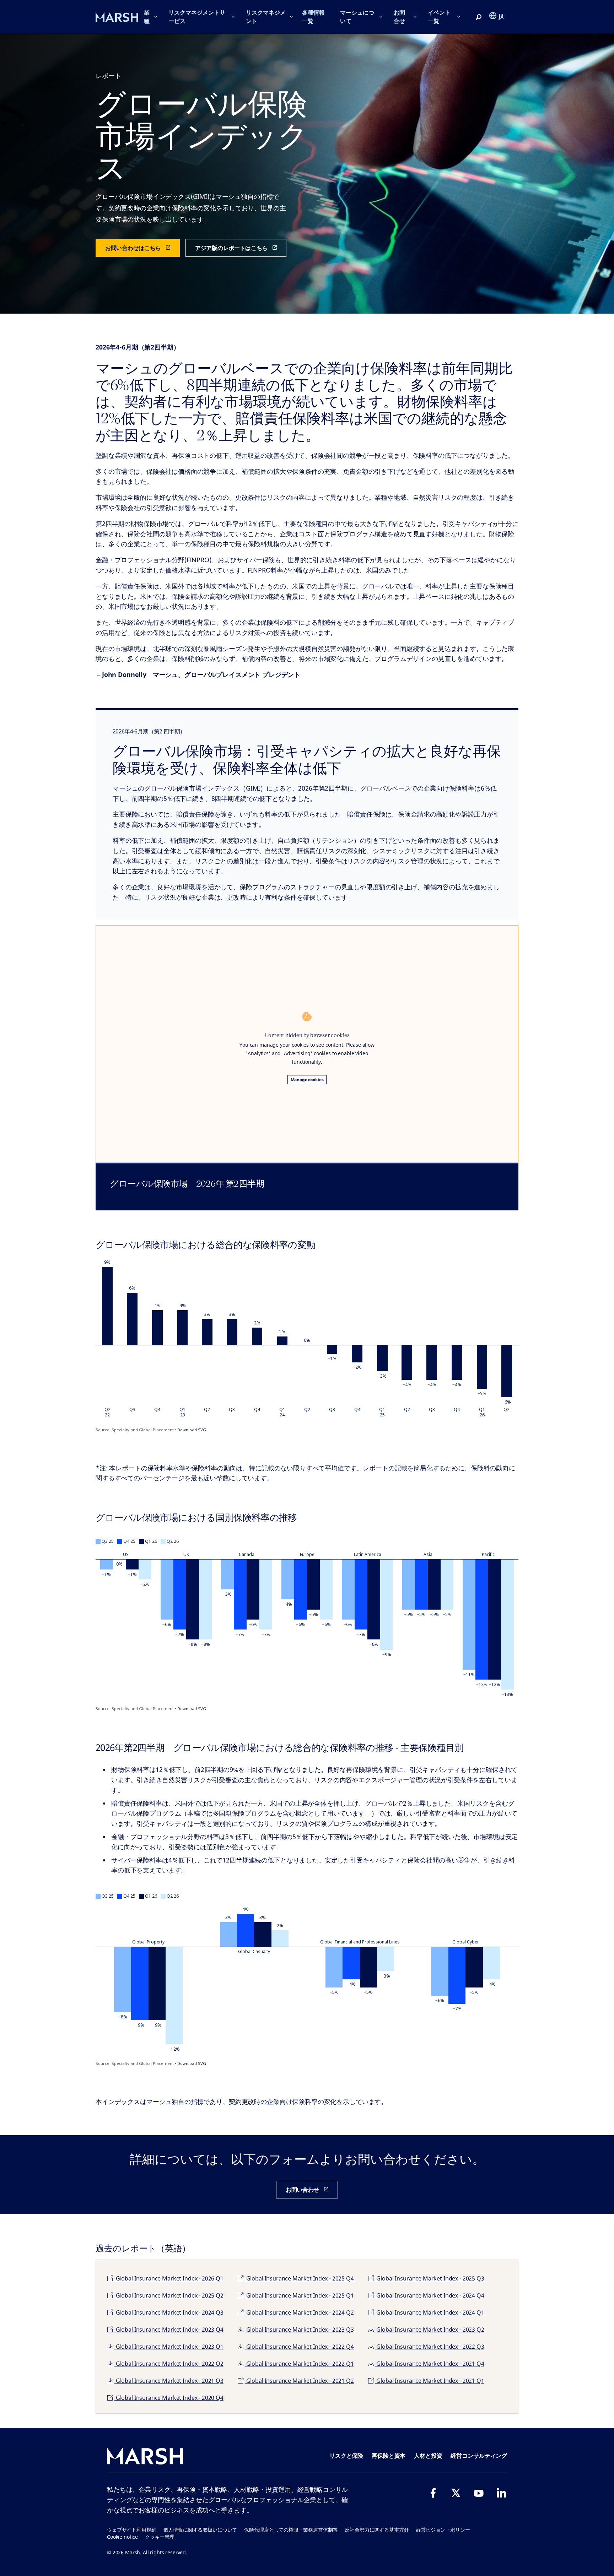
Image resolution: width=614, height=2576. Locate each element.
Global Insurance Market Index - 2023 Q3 (299, 2330)
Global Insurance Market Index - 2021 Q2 (299, 2381)
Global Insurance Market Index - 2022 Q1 (299, 2364)
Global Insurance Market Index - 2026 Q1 (169, 2278)
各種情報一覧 (313, 17)
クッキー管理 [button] (160, 2537)
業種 (147, 17)
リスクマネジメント (266, 17)
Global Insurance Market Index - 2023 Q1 (169, 2347)
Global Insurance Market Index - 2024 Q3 (169, 2312)
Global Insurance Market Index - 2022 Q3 (430, 2347)
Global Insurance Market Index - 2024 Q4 (430, 2295)
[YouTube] (479, 2493)
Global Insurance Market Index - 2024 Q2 (299, 2312)
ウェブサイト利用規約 (132, 2530)
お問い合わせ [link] (302, 2190)
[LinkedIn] (501, 2493)
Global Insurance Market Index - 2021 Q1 (430, 2381)
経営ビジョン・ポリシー (443, 2530)
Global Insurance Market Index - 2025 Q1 (299, 2295)
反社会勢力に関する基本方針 (377, 2530)
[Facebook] (433, 2493)
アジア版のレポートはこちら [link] (231, 248)
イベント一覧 (439, 17)
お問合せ (399, 17)
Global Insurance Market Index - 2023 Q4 (169, 2330)
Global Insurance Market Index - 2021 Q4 (430, 2364)
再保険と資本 (389, 2456)
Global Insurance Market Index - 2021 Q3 (169, 2381)
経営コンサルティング (479, 2456)
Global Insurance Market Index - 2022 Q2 (169, 2364)
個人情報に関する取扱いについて (200, 2530)
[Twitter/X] (456, 2493)
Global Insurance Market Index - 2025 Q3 (430, 2278)
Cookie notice (122, 2537)
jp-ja (502, 16)
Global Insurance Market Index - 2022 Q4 (299, 2347)
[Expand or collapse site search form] (479, 17)
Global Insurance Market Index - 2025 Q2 (169, 2295)
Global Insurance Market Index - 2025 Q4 (299, 2278)
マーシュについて (357, 17)
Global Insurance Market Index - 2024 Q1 (430, 2312)
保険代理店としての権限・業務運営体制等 (291, 2530)
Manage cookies (307, 1080)
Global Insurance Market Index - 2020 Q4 (169, 2398)
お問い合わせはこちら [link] (133, 248)
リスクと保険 (346, 2456)
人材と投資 (428, 2456)
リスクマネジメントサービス (197, 17)
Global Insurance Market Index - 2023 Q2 (430, 2330)
